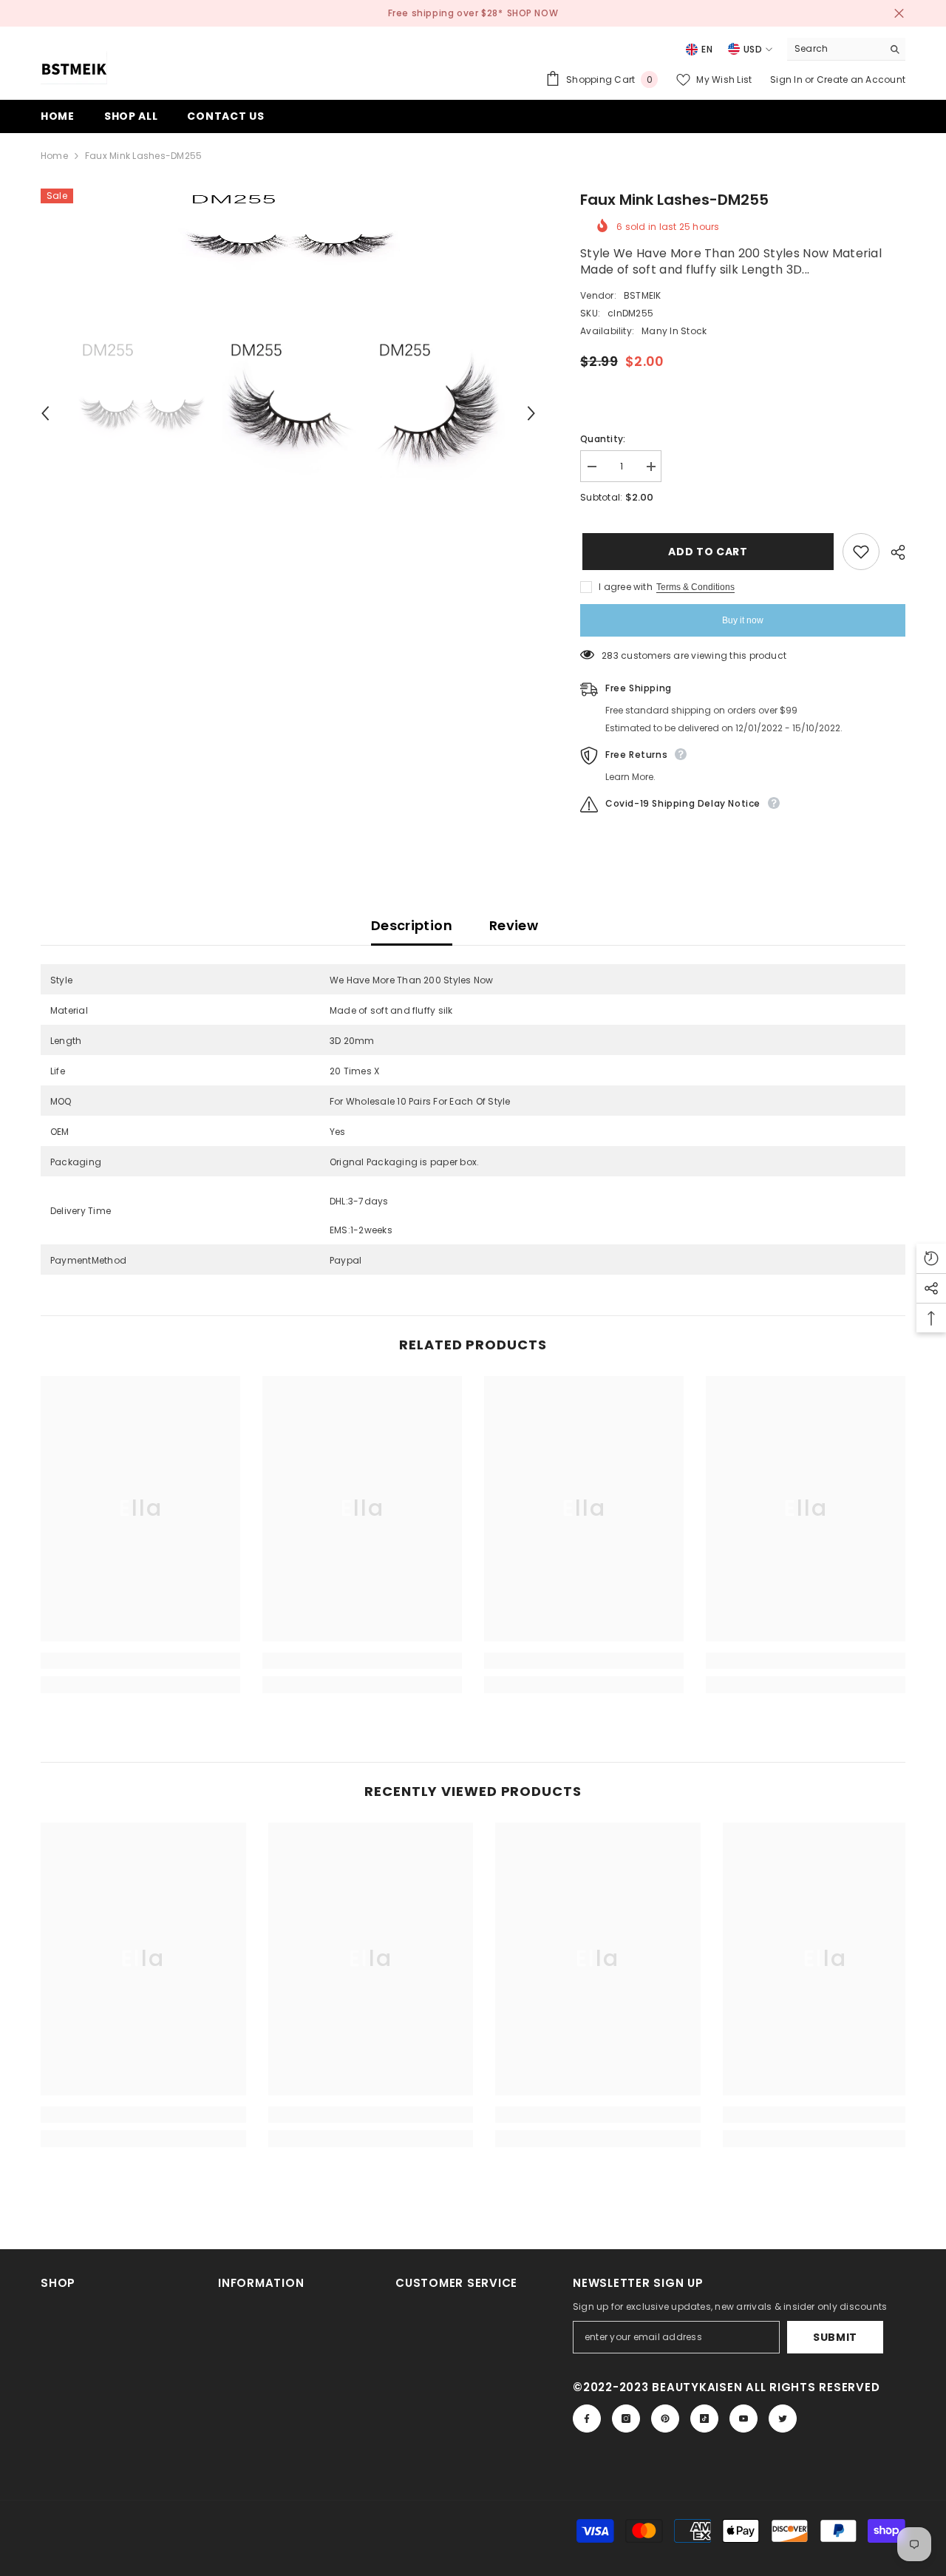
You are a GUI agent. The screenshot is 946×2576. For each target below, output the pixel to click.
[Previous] (45, 413)
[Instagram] (626, 2419)
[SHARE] (892, 552)
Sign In (787, 79)
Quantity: (603, 439)
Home (54, 156)
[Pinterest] (665, 2419)
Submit (835, 2337)
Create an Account (861, 79)
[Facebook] (587, 2419)
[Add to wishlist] (861, 552)
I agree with (626, 587)
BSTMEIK (643, 295)
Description (412, 925)
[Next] (531, 413)
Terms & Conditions (695, 587)
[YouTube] (743, 2419)
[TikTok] (704, 2419)
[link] (140, 1661)
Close (899, 14)
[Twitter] (783, 2419)
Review (514, 925)
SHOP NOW (533, 13)
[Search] (846, 49)
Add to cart (706, 552)
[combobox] (835, 49)
